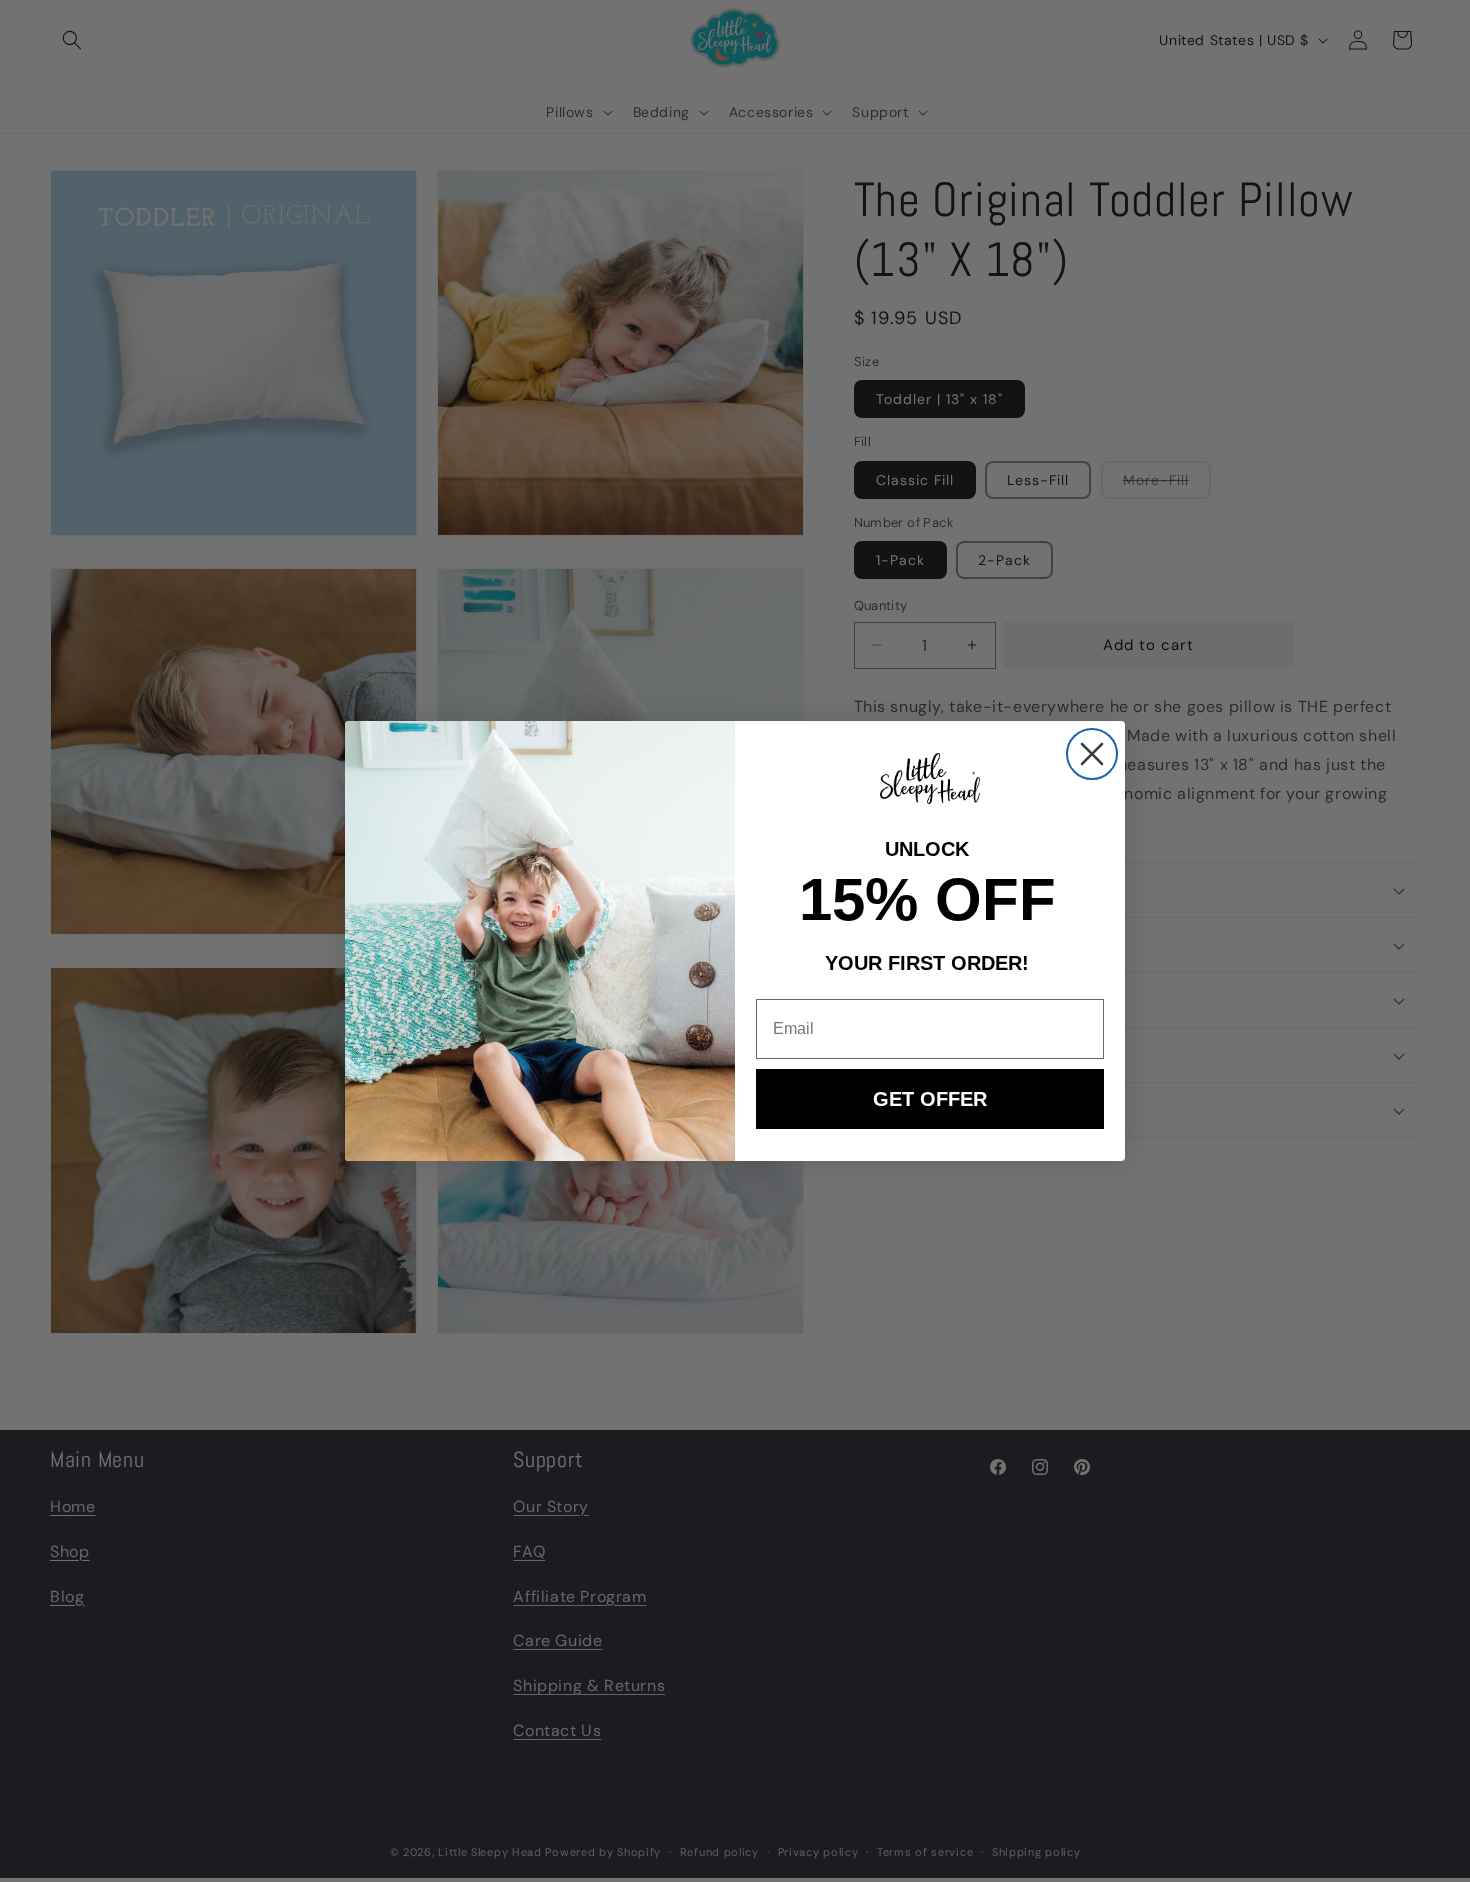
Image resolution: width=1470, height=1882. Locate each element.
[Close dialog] (1092, 754)
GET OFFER (930, 1099)
